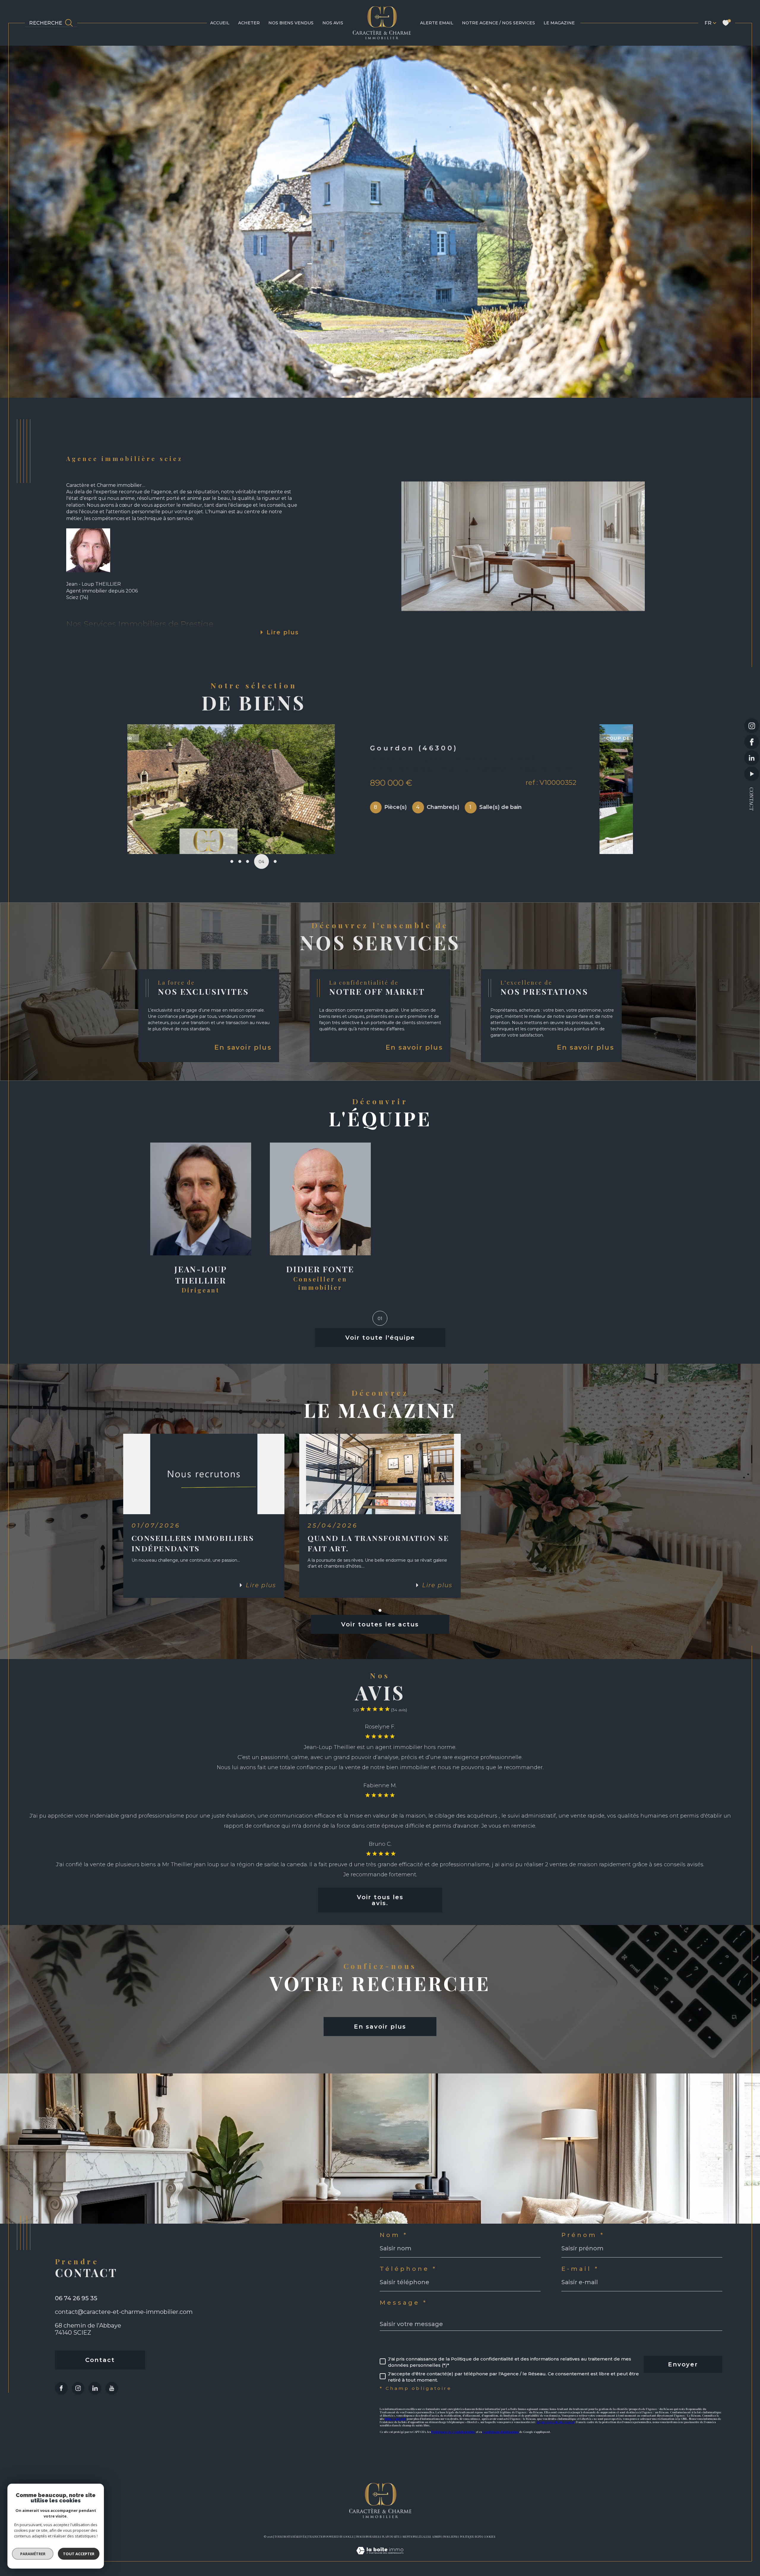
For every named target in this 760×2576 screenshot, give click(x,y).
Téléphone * (408, 2269)
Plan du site (391, 2537)
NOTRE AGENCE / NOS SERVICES (498, 23)
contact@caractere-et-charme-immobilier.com (124, 2312)
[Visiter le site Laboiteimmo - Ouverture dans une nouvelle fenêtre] (380, 2557)
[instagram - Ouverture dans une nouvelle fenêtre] (752, 726)
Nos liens (450, 2537)
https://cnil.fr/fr (396, 2419)
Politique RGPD (471, 2537)
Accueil (220, 23)
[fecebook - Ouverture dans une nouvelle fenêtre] (61, 2388)
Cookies (490, 2537)
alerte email (437, 23)
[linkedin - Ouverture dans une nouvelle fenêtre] (752, 758)
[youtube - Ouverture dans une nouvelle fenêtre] (752, 774)
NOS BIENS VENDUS (291, 23)
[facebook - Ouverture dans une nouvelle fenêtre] (752, 742)
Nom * (394, 2235)
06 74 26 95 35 (76, 2298)
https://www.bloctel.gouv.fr (556, 2422)
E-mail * (580, 2269)
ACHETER (249, 23)
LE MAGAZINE (559, 23)
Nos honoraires (368, 2537)
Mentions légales (416, 2537)
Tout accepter (79, 2554)
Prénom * (583, 2235)
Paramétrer (33, 2554)
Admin (436, 2537)
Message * (403, 2303)
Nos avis (333, 23)
